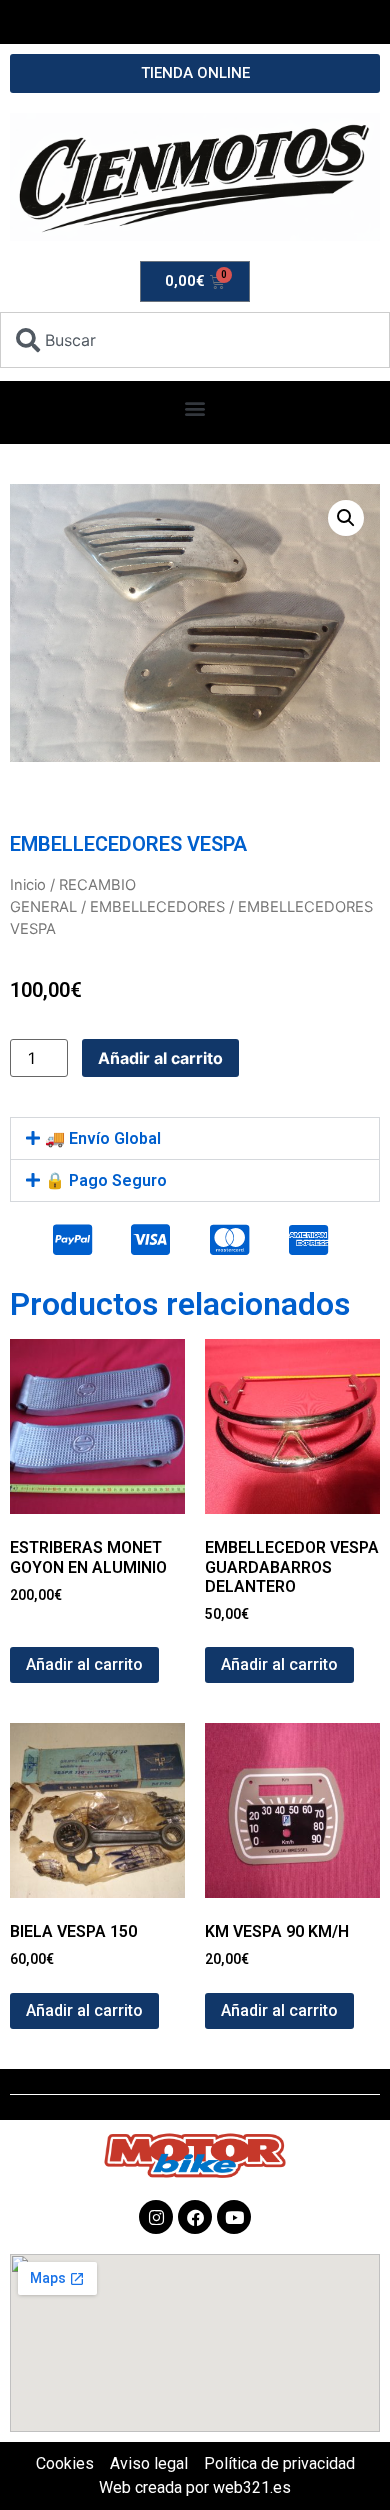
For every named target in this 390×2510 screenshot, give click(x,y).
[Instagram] (156, 2217)
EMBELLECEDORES (157, 907)
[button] (195, 407)
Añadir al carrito (160, 1058)
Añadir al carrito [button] (84, 1664)
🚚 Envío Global (103, 1138)
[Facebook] (195, 2217)
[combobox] (195, 340)
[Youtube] (234, 2217)
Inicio (28, 885)
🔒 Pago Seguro (106, 1180)
